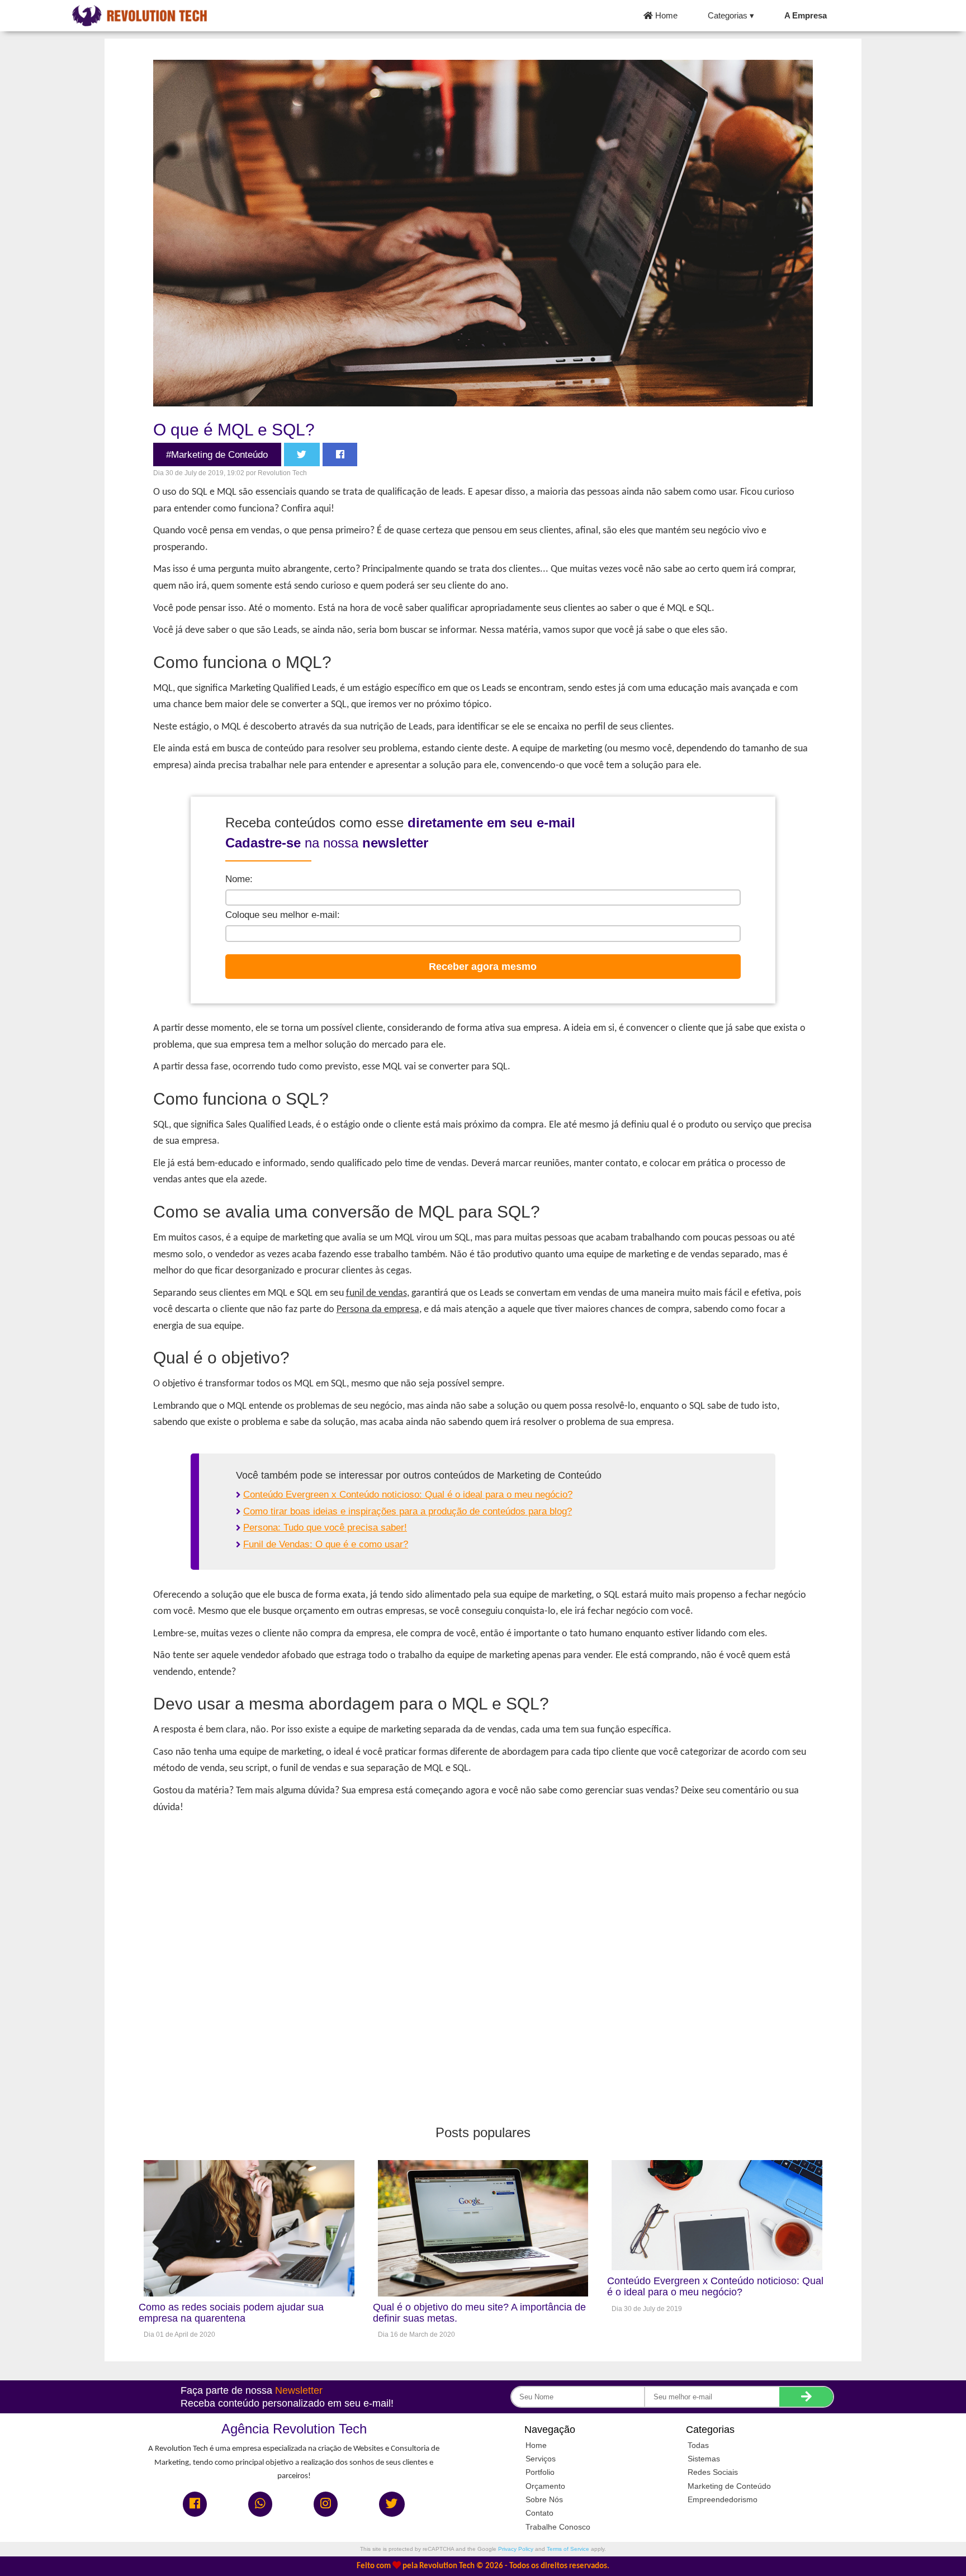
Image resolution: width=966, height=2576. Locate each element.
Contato (539, 2513)
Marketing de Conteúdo (729, 2486)
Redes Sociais (713, 2472)
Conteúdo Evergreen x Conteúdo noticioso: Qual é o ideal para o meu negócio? (408, 1495)
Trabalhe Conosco (558, 2527)
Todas (698, 2445)
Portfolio (540, 2472)
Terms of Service (568, 2549)
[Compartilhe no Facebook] (340, 455)
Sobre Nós (544, 2499)
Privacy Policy (516, 2549)
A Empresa (806, 16)
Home (665, 16)
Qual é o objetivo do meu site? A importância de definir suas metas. (479, 2313)
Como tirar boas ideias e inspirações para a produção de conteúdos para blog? (408, 1511)
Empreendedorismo (723, 2499)
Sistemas (704, 2459)
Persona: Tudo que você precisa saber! (325, 1528)
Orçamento (545, 2486)
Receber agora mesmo (483, 966)
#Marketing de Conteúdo (217, 455)
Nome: (239, 879)
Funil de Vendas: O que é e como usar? (326, 1544)
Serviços (541, 2459)
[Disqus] (483, 1961)
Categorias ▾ (731, 16)
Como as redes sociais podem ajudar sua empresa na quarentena (231, 2313)
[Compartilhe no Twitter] (302, 455)
